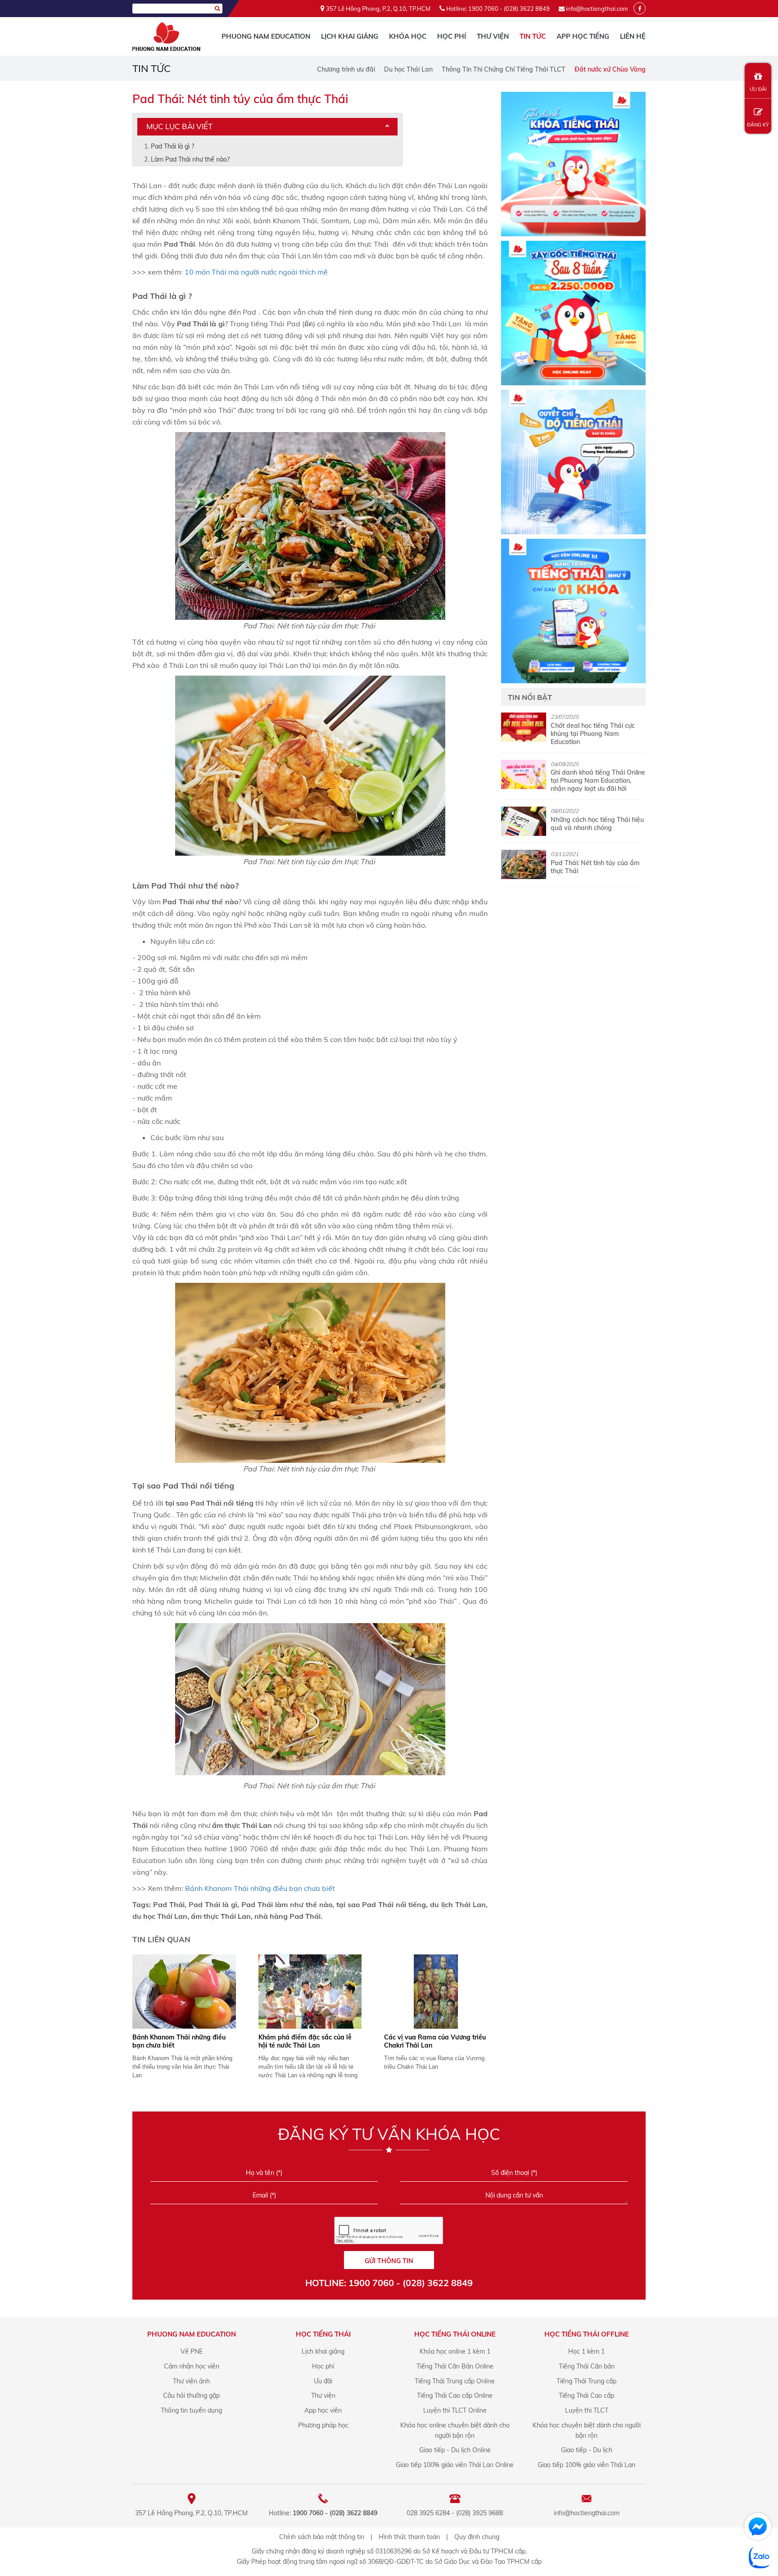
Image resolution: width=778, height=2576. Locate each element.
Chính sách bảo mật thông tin (322, 2537)
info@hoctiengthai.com (597, 9)
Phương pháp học (323, 2425)
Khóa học (408, 36)
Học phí (452, 36)
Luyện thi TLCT (587, 2410)
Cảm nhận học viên (192, 2366)
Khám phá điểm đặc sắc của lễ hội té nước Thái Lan (305, 2041)
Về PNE (192, 2351)
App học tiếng (583, 36)
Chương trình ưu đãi (346, 69)
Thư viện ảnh (191, 2381)
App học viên (323, 2410)
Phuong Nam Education (266, 36)
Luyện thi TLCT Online (455, 2410)
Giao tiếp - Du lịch (587, 2450)
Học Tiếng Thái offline (587, 2334)
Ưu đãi (323, 2381)
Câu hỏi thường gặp (191, 2396)
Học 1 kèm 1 (586, 2351)
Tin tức (533, 36)
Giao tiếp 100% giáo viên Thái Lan (586, 2465)
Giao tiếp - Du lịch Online (455, 2450)
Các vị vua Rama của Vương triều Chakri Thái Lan (435, 2041)
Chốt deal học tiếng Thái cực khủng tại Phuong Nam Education (593, 734)
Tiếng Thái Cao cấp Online (455, 2396)
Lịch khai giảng (350, 36)
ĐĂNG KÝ (758, 125)
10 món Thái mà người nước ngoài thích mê (257, 272)
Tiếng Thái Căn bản (587, 2366)
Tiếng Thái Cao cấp (586, 2396)
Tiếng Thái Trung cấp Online (455, 2381)
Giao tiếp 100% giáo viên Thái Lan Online (455, 2465)
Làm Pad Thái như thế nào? (190, 159)
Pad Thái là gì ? (172, 146)
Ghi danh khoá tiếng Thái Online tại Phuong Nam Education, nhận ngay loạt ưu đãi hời (598, 780)
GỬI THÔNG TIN (389, 2261)
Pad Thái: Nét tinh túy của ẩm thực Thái (595, 867)
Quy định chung (477, 2537)
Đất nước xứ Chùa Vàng (610, 69)
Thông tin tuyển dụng (191, 2410)
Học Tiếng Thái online (455, 2334)
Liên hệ (633, 36)
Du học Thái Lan (408, 69)
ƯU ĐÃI (758, 89)
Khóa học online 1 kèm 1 (455, 2351)
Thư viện (493, 36)
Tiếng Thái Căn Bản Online (455, 2366)
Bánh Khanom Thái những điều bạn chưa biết (261, 1888)
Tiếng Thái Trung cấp (586, 2381)
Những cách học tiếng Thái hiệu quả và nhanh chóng (597, 824)
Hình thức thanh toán (409, 2537)
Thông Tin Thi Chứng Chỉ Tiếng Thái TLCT (504, 69)
